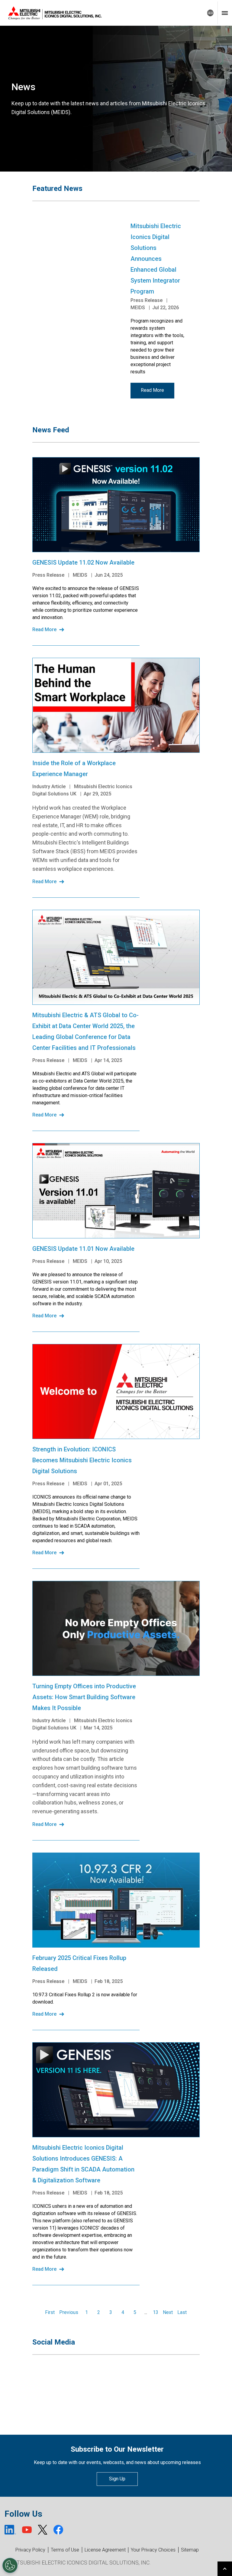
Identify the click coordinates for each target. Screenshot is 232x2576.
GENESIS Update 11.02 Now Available (83, 562)
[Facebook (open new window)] (58, 2530)
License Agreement (105, 2550)
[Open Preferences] (10, 2565)
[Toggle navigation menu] (225, 13)
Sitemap (190, 2550)
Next (168, 2312)
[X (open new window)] (43, 2530)
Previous (69, 2312)
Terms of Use (65, 2550)
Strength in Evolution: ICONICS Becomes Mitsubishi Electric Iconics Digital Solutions (82, 1460)
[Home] (101, 13)
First (50, 2312)
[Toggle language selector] (210, 13)
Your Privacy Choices (153, 2550)
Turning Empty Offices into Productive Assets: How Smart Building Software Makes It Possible (84, 1697)
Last (182, 2312)
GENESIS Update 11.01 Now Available (83, 1249)
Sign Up (117, 2479)
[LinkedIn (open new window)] (10, 2530)
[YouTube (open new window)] (27, 2530)
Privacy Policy (30, 2550)
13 (156, 2312)
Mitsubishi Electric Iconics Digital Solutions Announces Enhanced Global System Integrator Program (156, 259)
